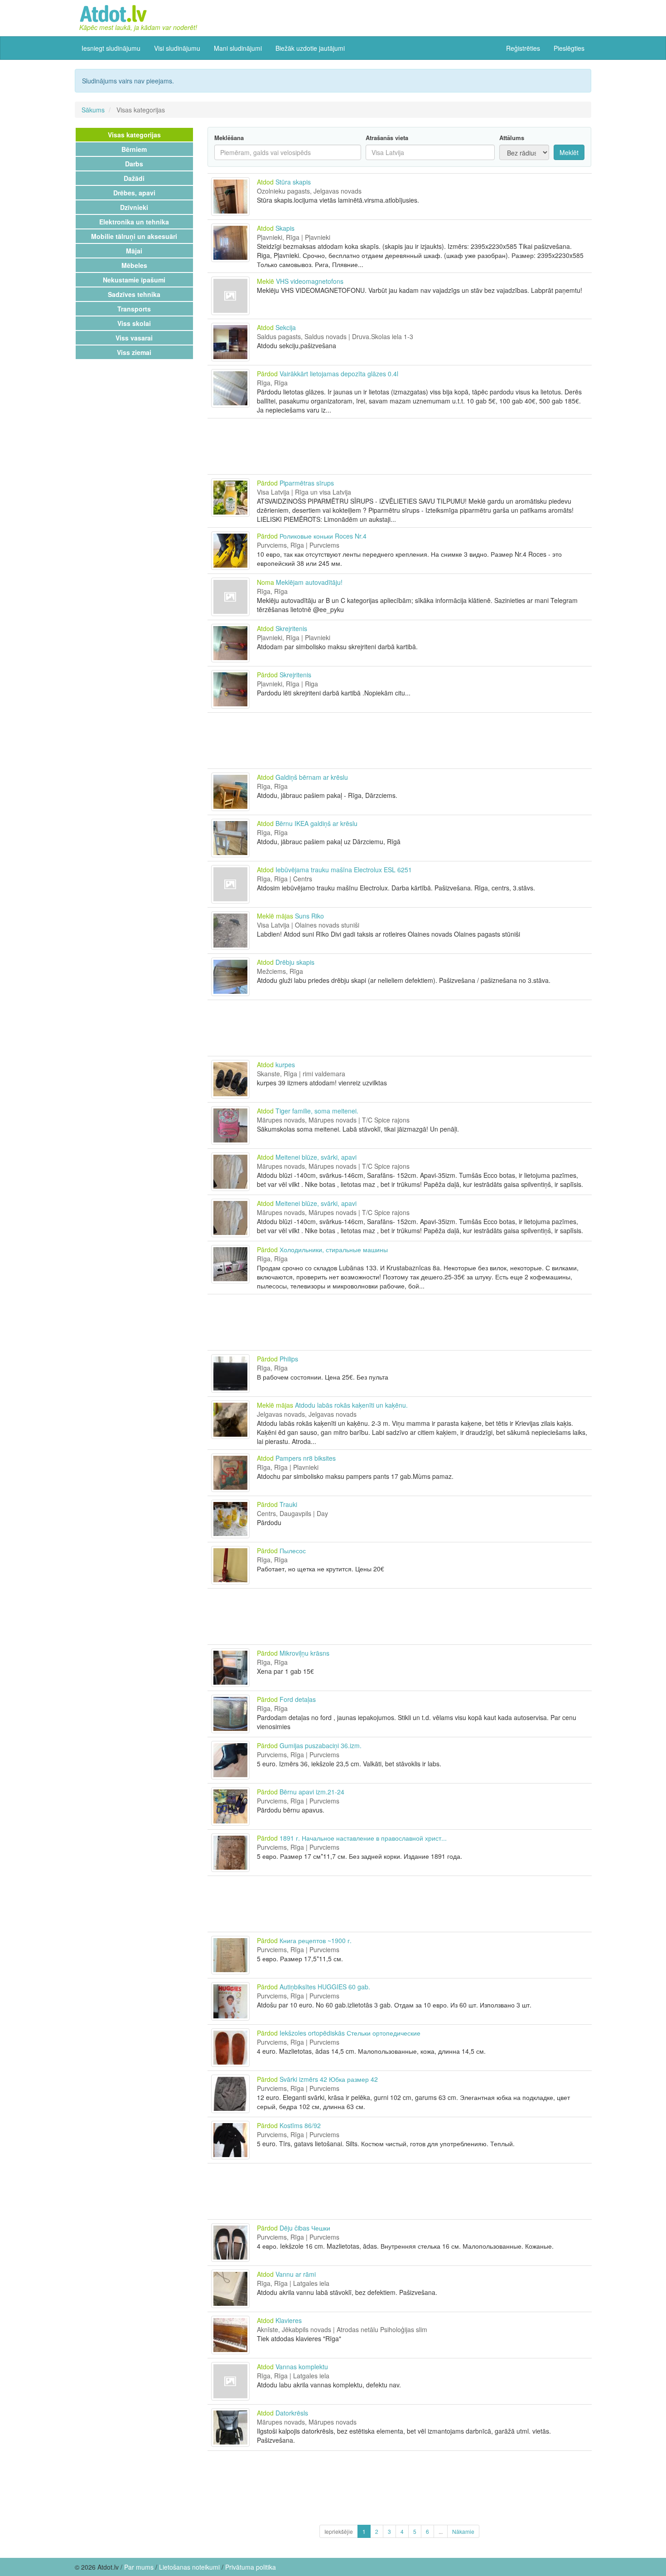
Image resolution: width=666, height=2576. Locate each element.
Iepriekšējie (339, 2531)
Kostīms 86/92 (300, 2125)
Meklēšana (229, 138)
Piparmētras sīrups (307, 483)
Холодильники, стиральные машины (334, 1249)
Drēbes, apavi (134, 193)
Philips (289, 1359)
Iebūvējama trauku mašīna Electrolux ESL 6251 (344, 870)
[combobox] (430, 152)
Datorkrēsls (292, 2413)
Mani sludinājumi (238, 48)
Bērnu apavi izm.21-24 (312, 1792)
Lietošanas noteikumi (189, 2567)
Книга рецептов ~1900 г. (316, 1940)
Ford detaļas (298, 1699)
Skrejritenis (291, 628)
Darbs (134, 164)
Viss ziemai (134, 352)
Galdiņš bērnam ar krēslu (312, 777)
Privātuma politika (251, 2567)
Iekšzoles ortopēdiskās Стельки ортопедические (350, 2033)
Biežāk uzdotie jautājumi (310, 48)
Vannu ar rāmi (296, 2274)
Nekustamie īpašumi (134, 280)
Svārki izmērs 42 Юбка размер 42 (329, 2079)
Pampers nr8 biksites (306, 1458)
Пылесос (293, 1550)
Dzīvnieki (134, 207)
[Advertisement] (400, 446)
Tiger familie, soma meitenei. (317, 1111)
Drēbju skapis (295, 962)
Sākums (93, 110)
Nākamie (463, 2531)
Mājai (134, 251)
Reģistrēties (523, 48)
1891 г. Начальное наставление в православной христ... (363, 1838)
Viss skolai (134, 323)
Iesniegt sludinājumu (111, 48)
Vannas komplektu (302, 2367)
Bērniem (134, 149)
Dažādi (134, 178)
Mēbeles (134, 265)
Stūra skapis (293, 182)
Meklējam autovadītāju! (309, 582)
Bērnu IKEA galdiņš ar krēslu (316, 823)
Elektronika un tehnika (134, 222)
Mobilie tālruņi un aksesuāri (134, 236)
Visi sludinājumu (177, 48)
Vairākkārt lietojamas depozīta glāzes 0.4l (339, 374)
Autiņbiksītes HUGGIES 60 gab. (325, 1987)
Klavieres (289, 2320)
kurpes (285, 1064)
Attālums (512, 138)
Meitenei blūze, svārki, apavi (316, 1157)
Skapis (285, 228)
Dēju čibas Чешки (305, 2228)
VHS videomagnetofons (310, 281)
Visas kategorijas (134, 135)
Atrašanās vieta (387, 138)
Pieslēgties (569, 48)
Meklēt (569, 152)
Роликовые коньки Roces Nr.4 (323, 536)
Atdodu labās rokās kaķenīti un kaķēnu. (351, 1405)
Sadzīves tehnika (134, 294)
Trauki (288, 1504)
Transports (134, 309)
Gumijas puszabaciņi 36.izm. (321, 1745)
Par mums (139, 2567)
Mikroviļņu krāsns (304, 1653)
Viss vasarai (134, 338)
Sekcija (286, 327)
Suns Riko (309, 916)
